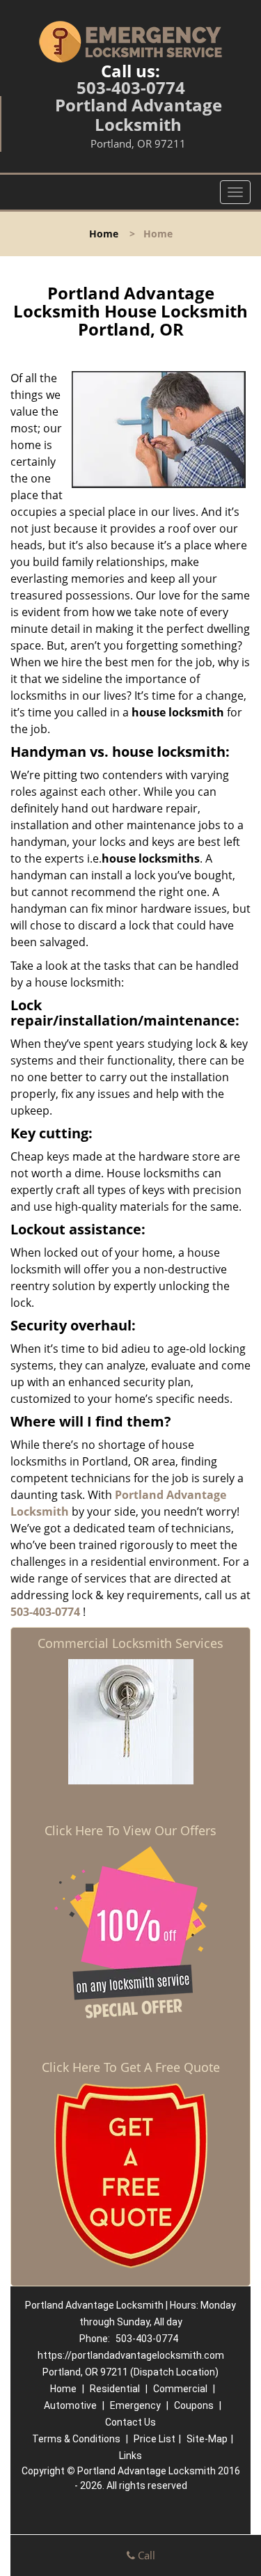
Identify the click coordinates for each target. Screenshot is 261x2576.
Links (130, 2456)
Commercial (180, 2389)
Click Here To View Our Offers (130, 1830)
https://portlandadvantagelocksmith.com (131, 2355)
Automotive (70, 2405)
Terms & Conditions (76, 2439)
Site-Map (207, 2439)
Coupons (194, 2405)
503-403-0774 (131, 87)
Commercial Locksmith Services (130, 1643)
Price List (155, 2439)
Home (104, 234)
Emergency (135, 2405)
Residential (115, 2389)
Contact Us (130, 2422)
